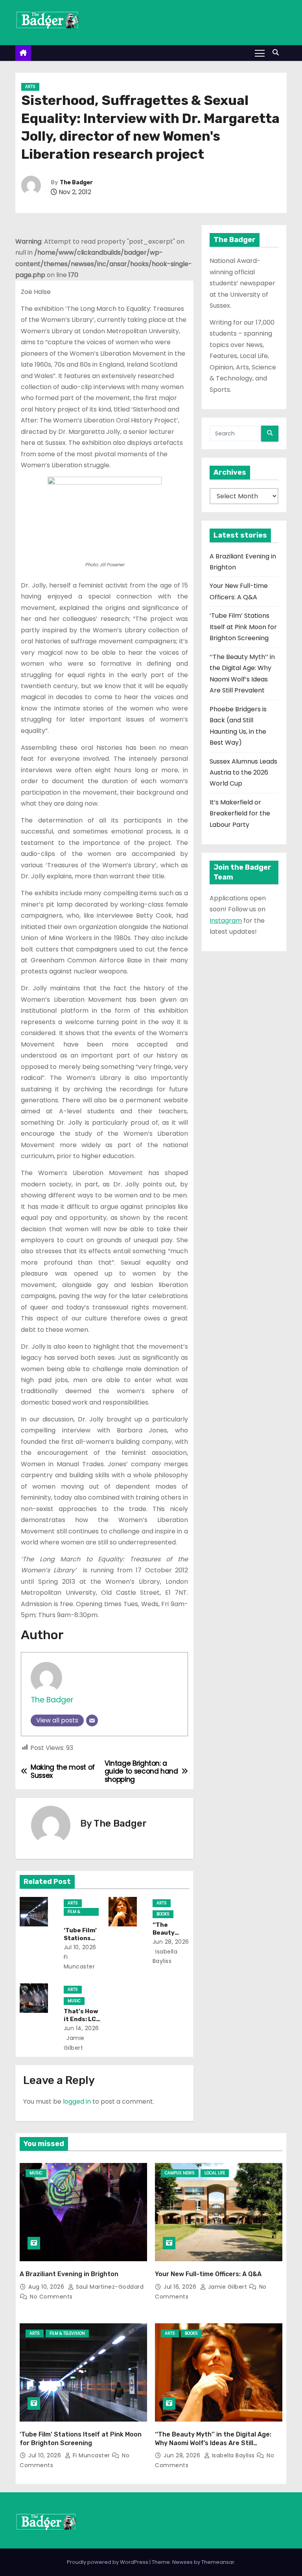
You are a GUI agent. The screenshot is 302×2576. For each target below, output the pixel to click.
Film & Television (78, 1912)
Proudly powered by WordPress (108, 2562)
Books (163, 1914)
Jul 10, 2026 (80, 1947)
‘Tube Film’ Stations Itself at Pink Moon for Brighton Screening (243, 627)
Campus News (180, 2173)
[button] (278, 52)
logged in (77, 2101)
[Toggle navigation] (260, 53)
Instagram (226, 921)
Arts (30, 87)
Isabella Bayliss (233, 2455)
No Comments (51, 2297)
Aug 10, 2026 (47, 2287)
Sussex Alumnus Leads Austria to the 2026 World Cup (243, 773)
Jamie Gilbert (227, 2287)
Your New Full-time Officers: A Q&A (208, 2274)
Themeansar (218, 2562)
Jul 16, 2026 (181, 2287)
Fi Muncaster (91, 2455)
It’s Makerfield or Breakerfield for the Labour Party (240, 813)
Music (74, 2001)
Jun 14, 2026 (81, 2028)
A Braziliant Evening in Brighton (69, 2274)
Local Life (215, 2173)
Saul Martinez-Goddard (109, 2287)
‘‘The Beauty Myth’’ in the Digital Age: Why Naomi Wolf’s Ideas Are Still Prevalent (213, 2443)
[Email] (92, 1720)
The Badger (76, 183)
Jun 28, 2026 (171, 1942)
